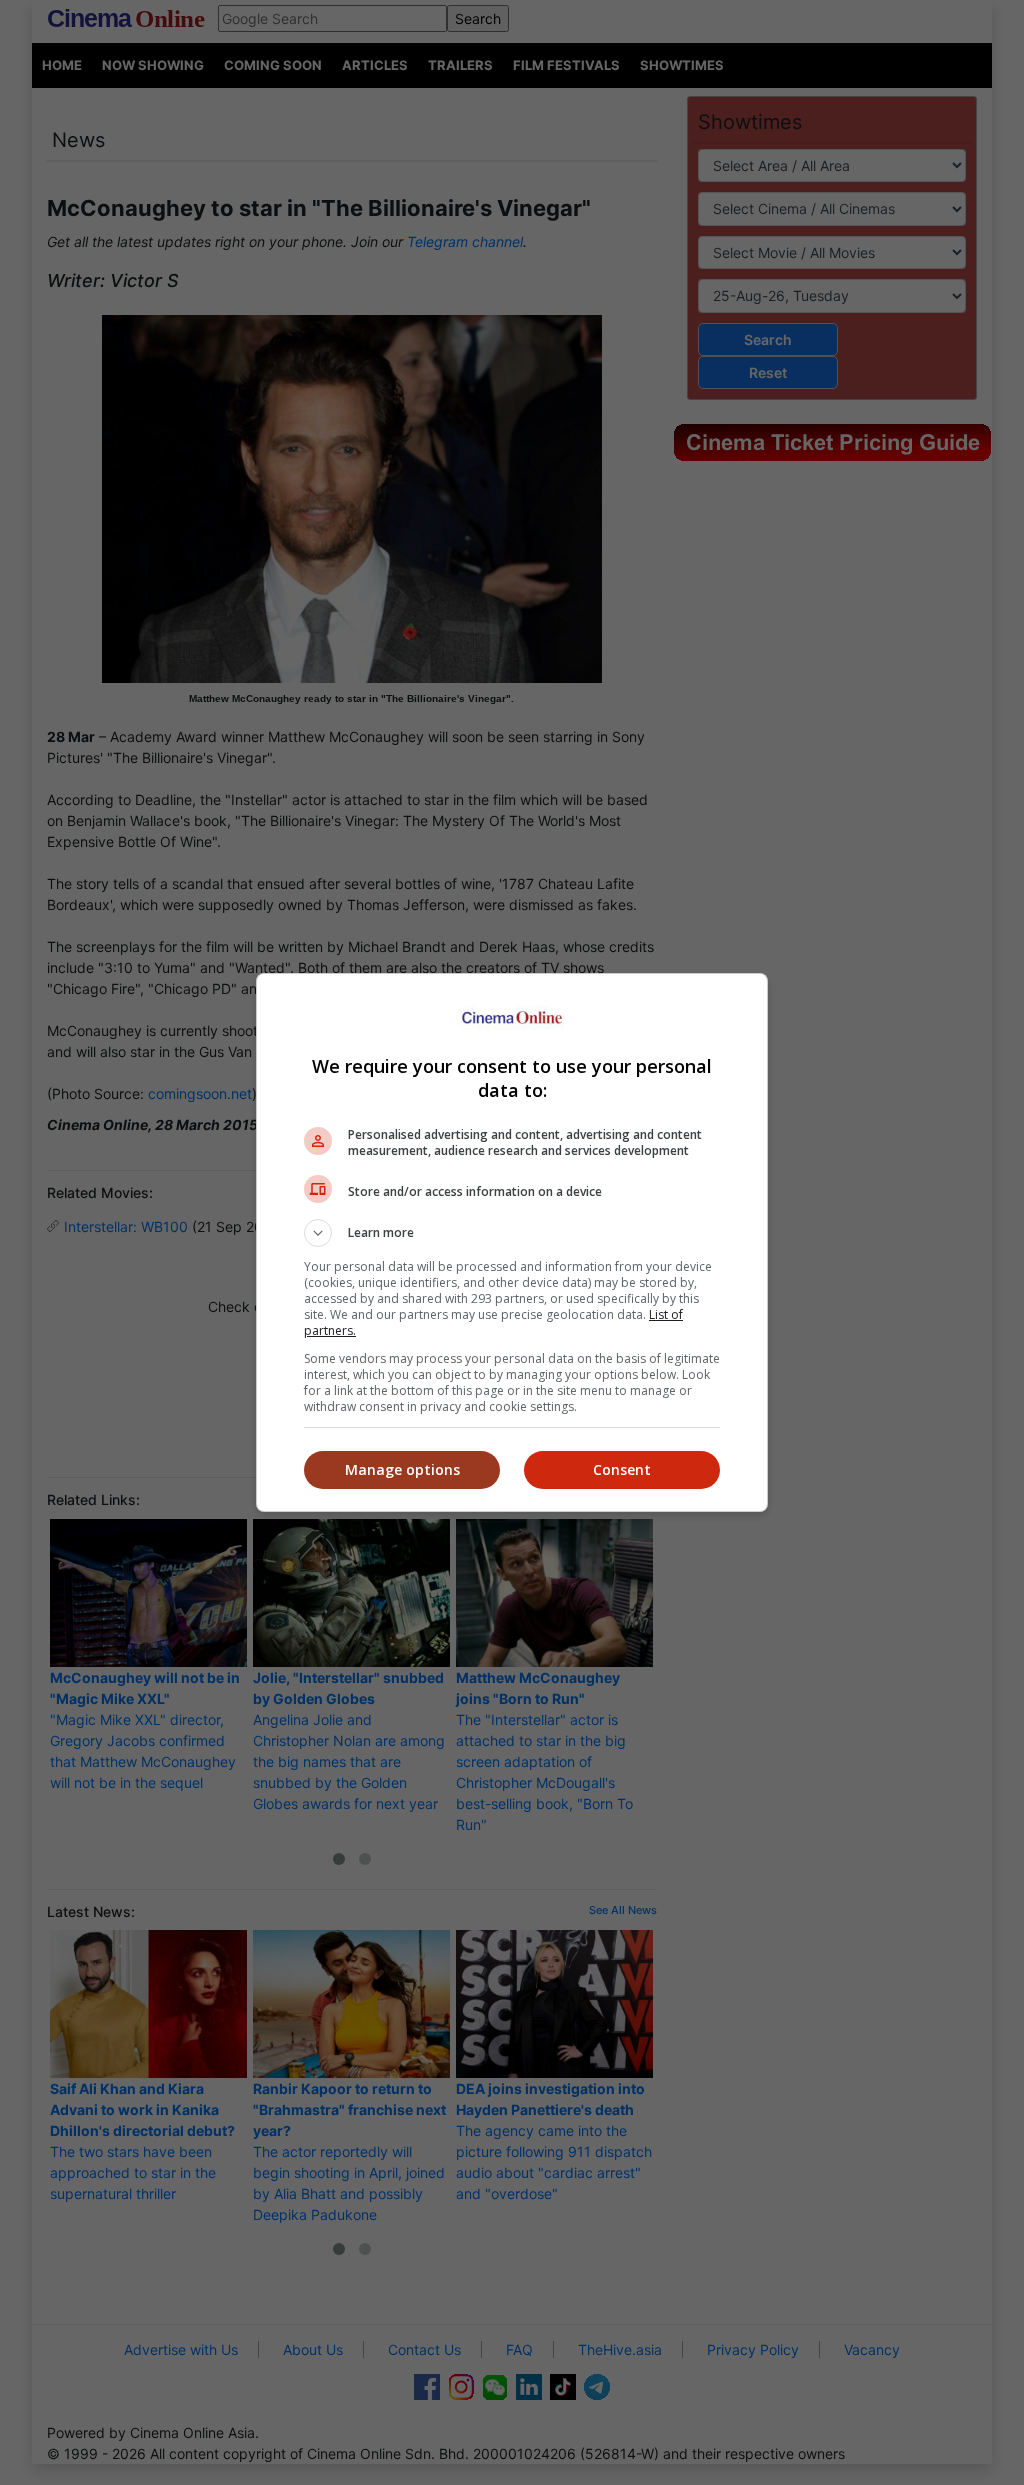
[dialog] (512, 1242)
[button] (512, 1233)
